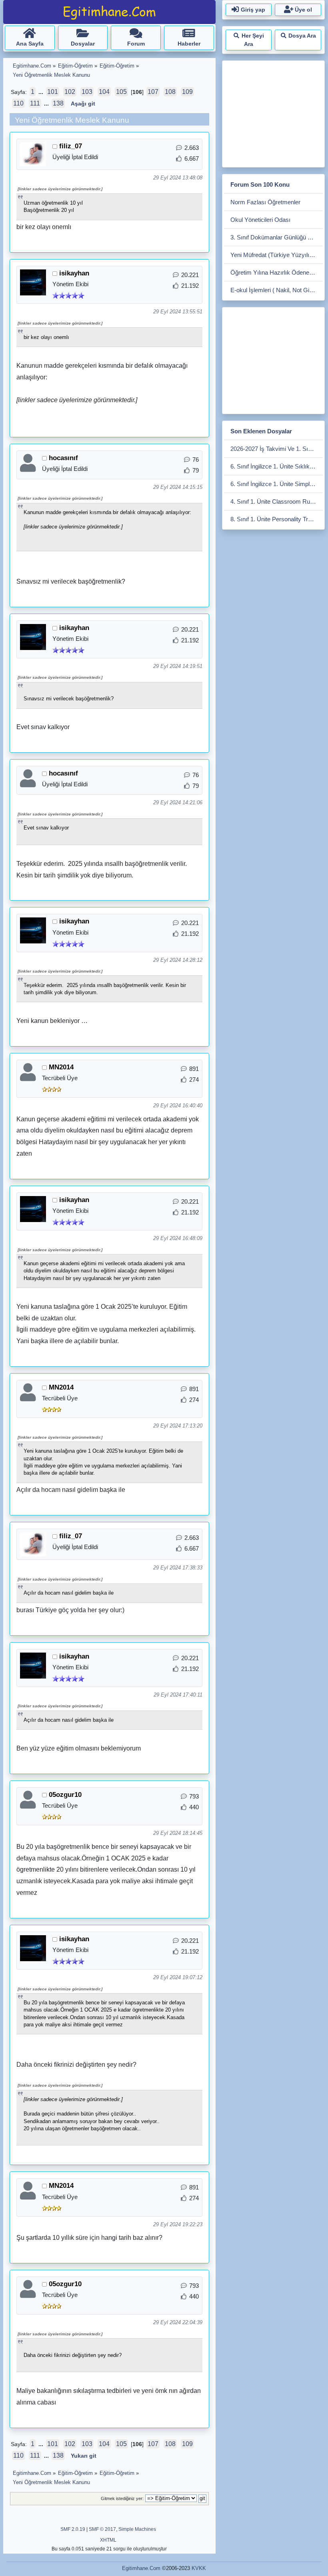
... (42, 92)
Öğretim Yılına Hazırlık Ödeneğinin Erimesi (277, 272)
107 (153, 92)
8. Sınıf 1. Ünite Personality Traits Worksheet (277, 519)
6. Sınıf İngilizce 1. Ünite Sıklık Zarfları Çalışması (277, 466)
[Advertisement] (276, 112)
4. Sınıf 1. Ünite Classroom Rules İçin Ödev (277, 501)
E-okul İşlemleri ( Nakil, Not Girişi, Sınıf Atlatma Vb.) (277, 290)
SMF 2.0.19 (73, 2529)
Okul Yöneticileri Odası (260, 220)
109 (187, 92)
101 (53, 92)
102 (70, 92)
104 (104, 92)
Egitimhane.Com (141, 2568)
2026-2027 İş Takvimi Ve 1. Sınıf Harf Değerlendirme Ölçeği (277, 449)
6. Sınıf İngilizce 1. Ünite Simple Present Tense (277, 484)
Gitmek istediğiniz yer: (122, 2498)
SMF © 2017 (102, 2529)
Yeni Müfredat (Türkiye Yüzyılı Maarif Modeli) (277, 255)
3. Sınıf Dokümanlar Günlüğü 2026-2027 (277, 237)
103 (87, 92)
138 (58, 103)
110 (18, 103)
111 (35, 103)
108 (170, 92)
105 (121, 92)
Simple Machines (137, 2529)
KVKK (199, 2568)
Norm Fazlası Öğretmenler (265, 202)
